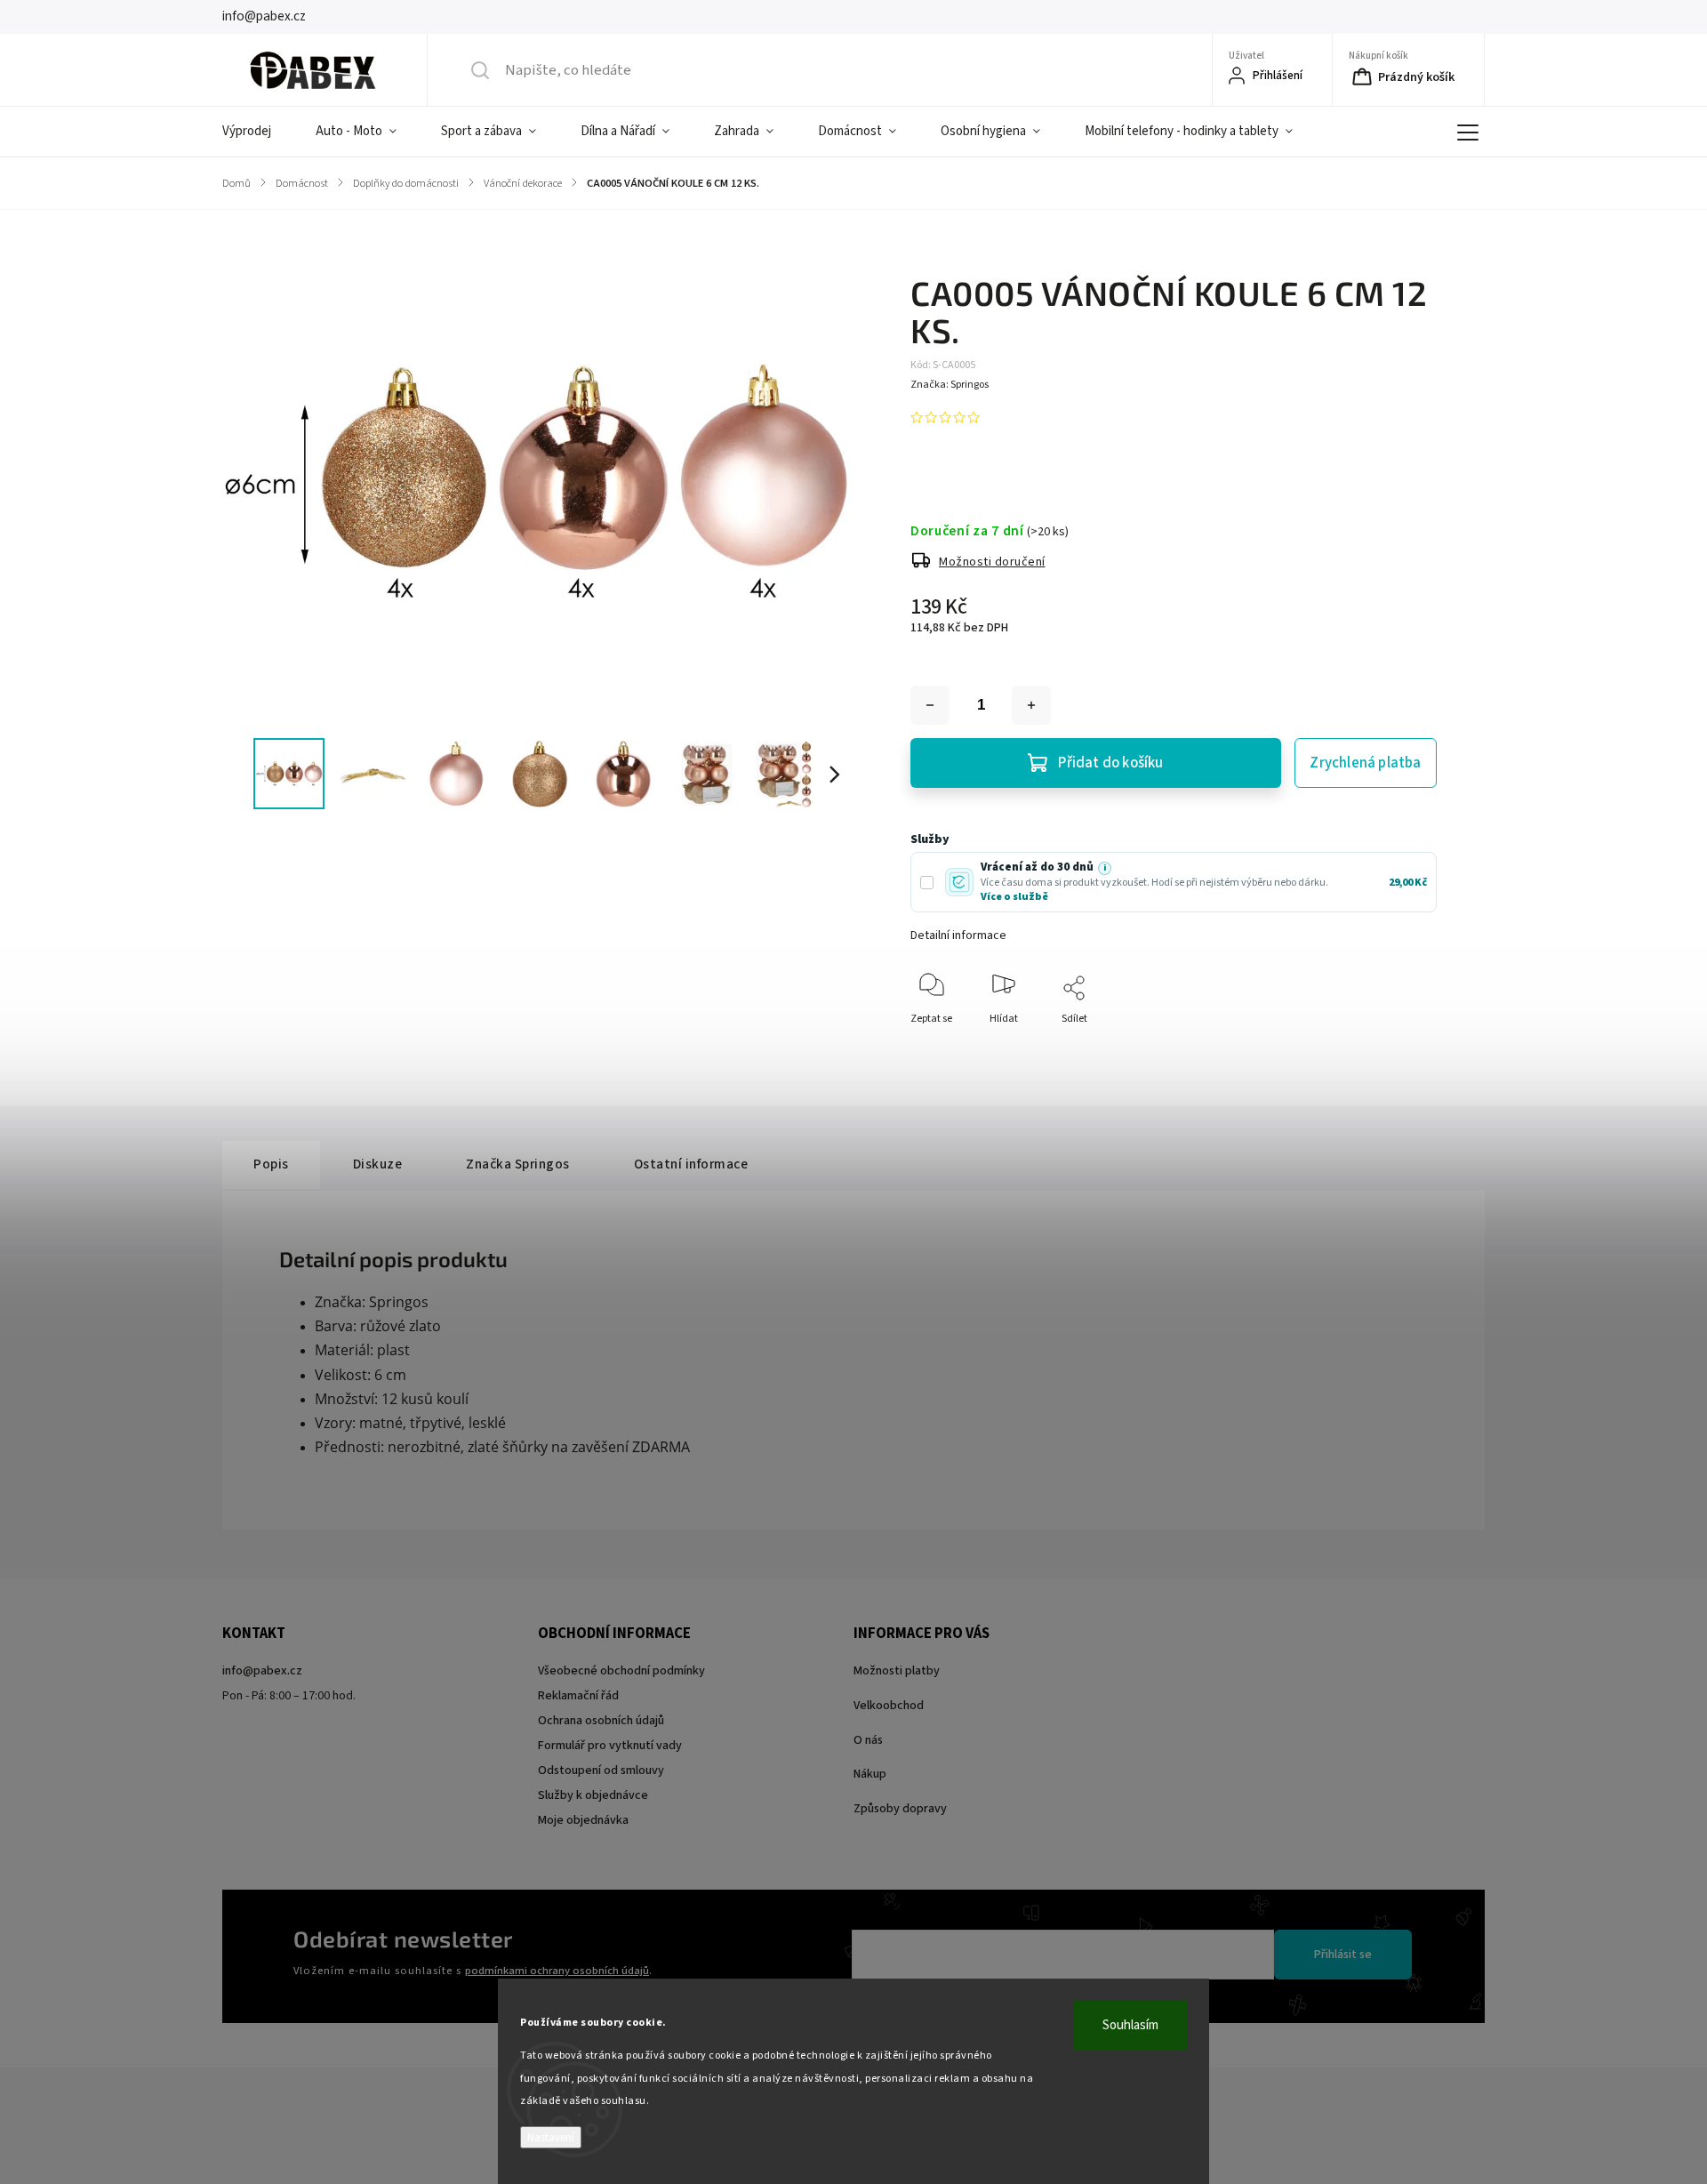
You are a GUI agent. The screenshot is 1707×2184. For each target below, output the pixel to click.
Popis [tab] (271, 1164)
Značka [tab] (518, 1164)
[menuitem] (258, 132)
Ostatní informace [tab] (691, 1164)
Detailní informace (958, 935)
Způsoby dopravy (900, 1809)
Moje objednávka (583, 1820)
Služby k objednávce (593, 1795)
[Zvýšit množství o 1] (1031, 705)
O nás (868, 1740)
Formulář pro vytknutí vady (610, 1746)
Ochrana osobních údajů (601, 1721)
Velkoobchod (889, 1706)
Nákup (870, 1774)
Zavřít (1408, 1048)
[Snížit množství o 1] (930, 705)
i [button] (1105, 868)
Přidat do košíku (1110, 763)
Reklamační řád (578, 1696)
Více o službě (1014, 897)
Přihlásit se (1343, 1955)
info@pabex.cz (262, 1671)
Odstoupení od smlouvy (601, 1770)
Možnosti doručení (992, 562)
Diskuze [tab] (378, 1164)
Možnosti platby (897, 1671)
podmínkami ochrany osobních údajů (557, 1971)
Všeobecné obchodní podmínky (621, 1671)
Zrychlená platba (1365, 763)
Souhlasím (1130, 2025)
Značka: (950, 385)
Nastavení (551, 2137)
